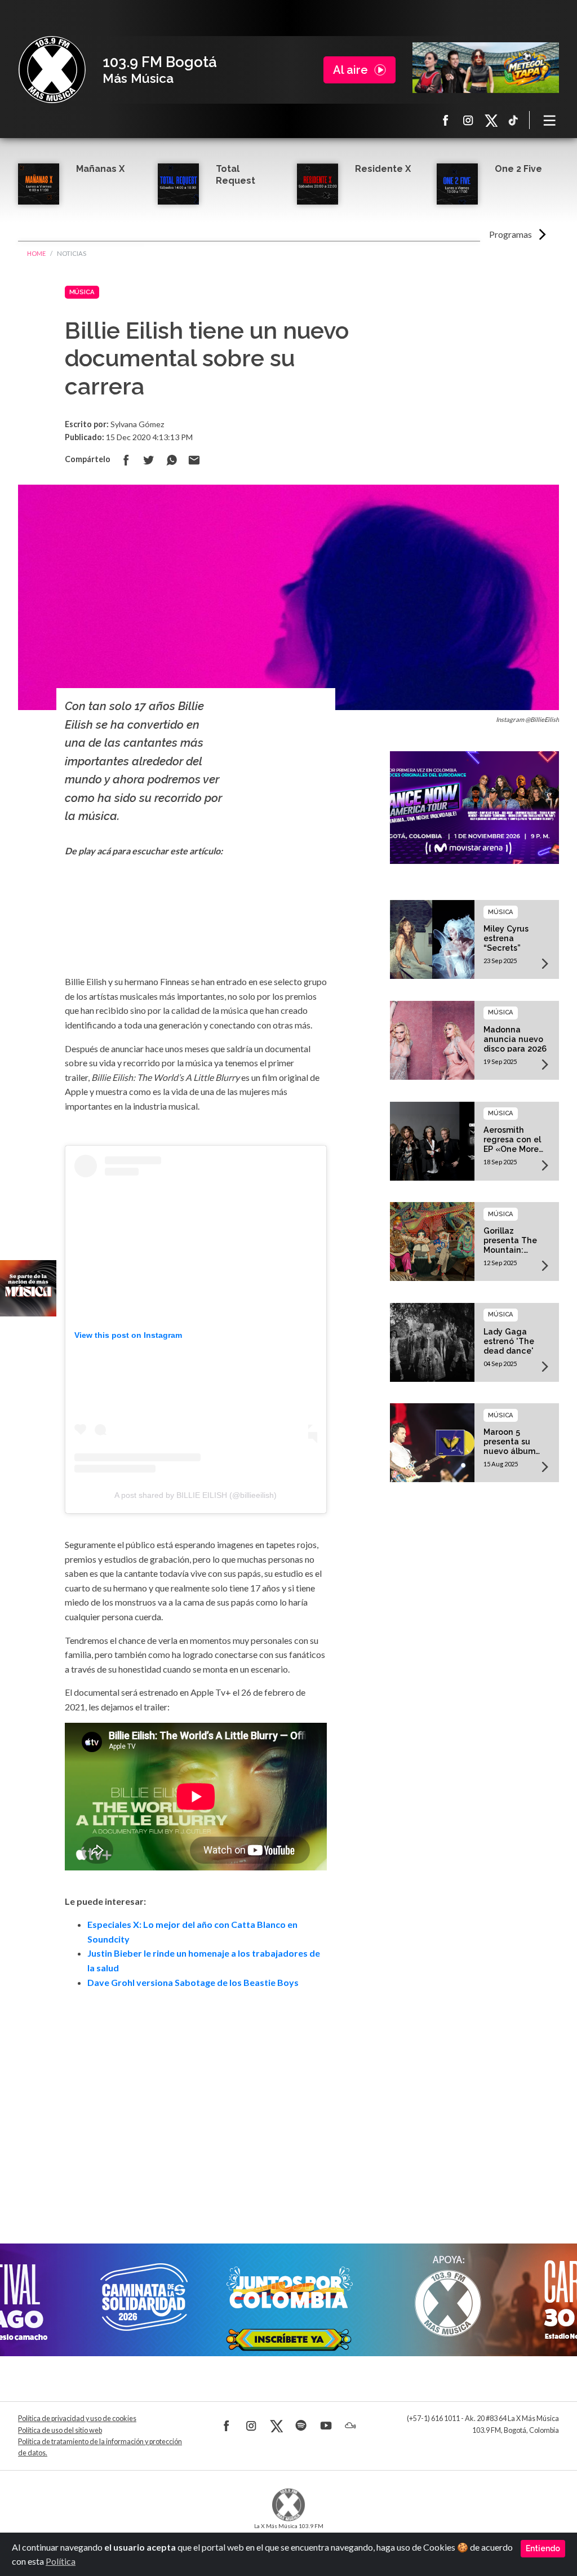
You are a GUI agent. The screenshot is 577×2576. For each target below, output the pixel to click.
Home (36, 253)
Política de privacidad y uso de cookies (77, 2418)
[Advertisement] (196, 2101)
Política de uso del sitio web (60, 2430)
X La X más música (491, 120)
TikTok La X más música (513, 120)
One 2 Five (518, 169)
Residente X (383, 169)
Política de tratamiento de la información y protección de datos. (100, 2447)
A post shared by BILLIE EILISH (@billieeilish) (196, 1495)
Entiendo (543, 2548)
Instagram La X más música (468, 120)
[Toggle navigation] (550, 120)
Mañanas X (100, 169)
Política (61, 2561)
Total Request (236, 175)
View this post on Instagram (128, 1335)
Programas (511, 234)
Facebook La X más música (446, 120)
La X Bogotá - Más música (52, 70)
